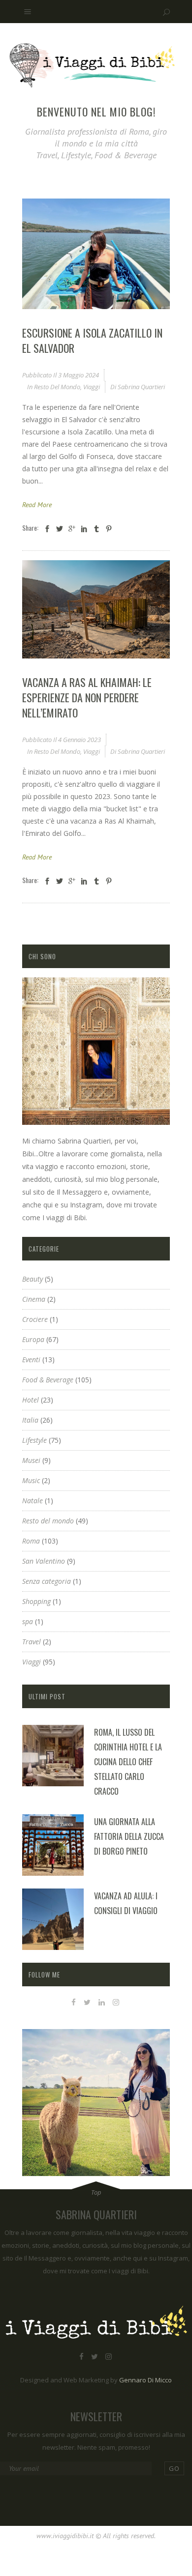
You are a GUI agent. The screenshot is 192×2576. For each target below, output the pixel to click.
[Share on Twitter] (60, 529)
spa (28, 1621)
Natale (32, 1501)
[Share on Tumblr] (96, 529)
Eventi (31, 1360)
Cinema (34, 1299)
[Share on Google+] (72, 529)
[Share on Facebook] (47, 529)
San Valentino (44, 1561)
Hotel (31, 1400)
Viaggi (92, 387)
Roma (31, 1541)
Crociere (35, 1319)
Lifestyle (34, 1440)
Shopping (36, 1601)
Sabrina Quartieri (141, 387)
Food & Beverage (48, 1380)
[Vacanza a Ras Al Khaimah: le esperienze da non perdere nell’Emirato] (96, 609)
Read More (37, 505)
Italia (30, 1420)
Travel (32, 1642)
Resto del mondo (57, 387)
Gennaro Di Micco (145, 2380)
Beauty (32, 1279)
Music (31, 1480)
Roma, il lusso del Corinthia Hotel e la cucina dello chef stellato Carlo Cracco (128, 1762)
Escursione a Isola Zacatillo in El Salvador (92, 340)
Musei (31, 1460)
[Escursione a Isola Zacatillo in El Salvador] (96, 254)
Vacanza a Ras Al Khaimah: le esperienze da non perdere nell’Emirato (87, 697)
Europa (33, 1339)
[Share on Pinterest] (109, 529)
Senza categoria (47, 1581)
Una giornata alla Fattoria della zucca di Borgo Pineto (129, 1836)
